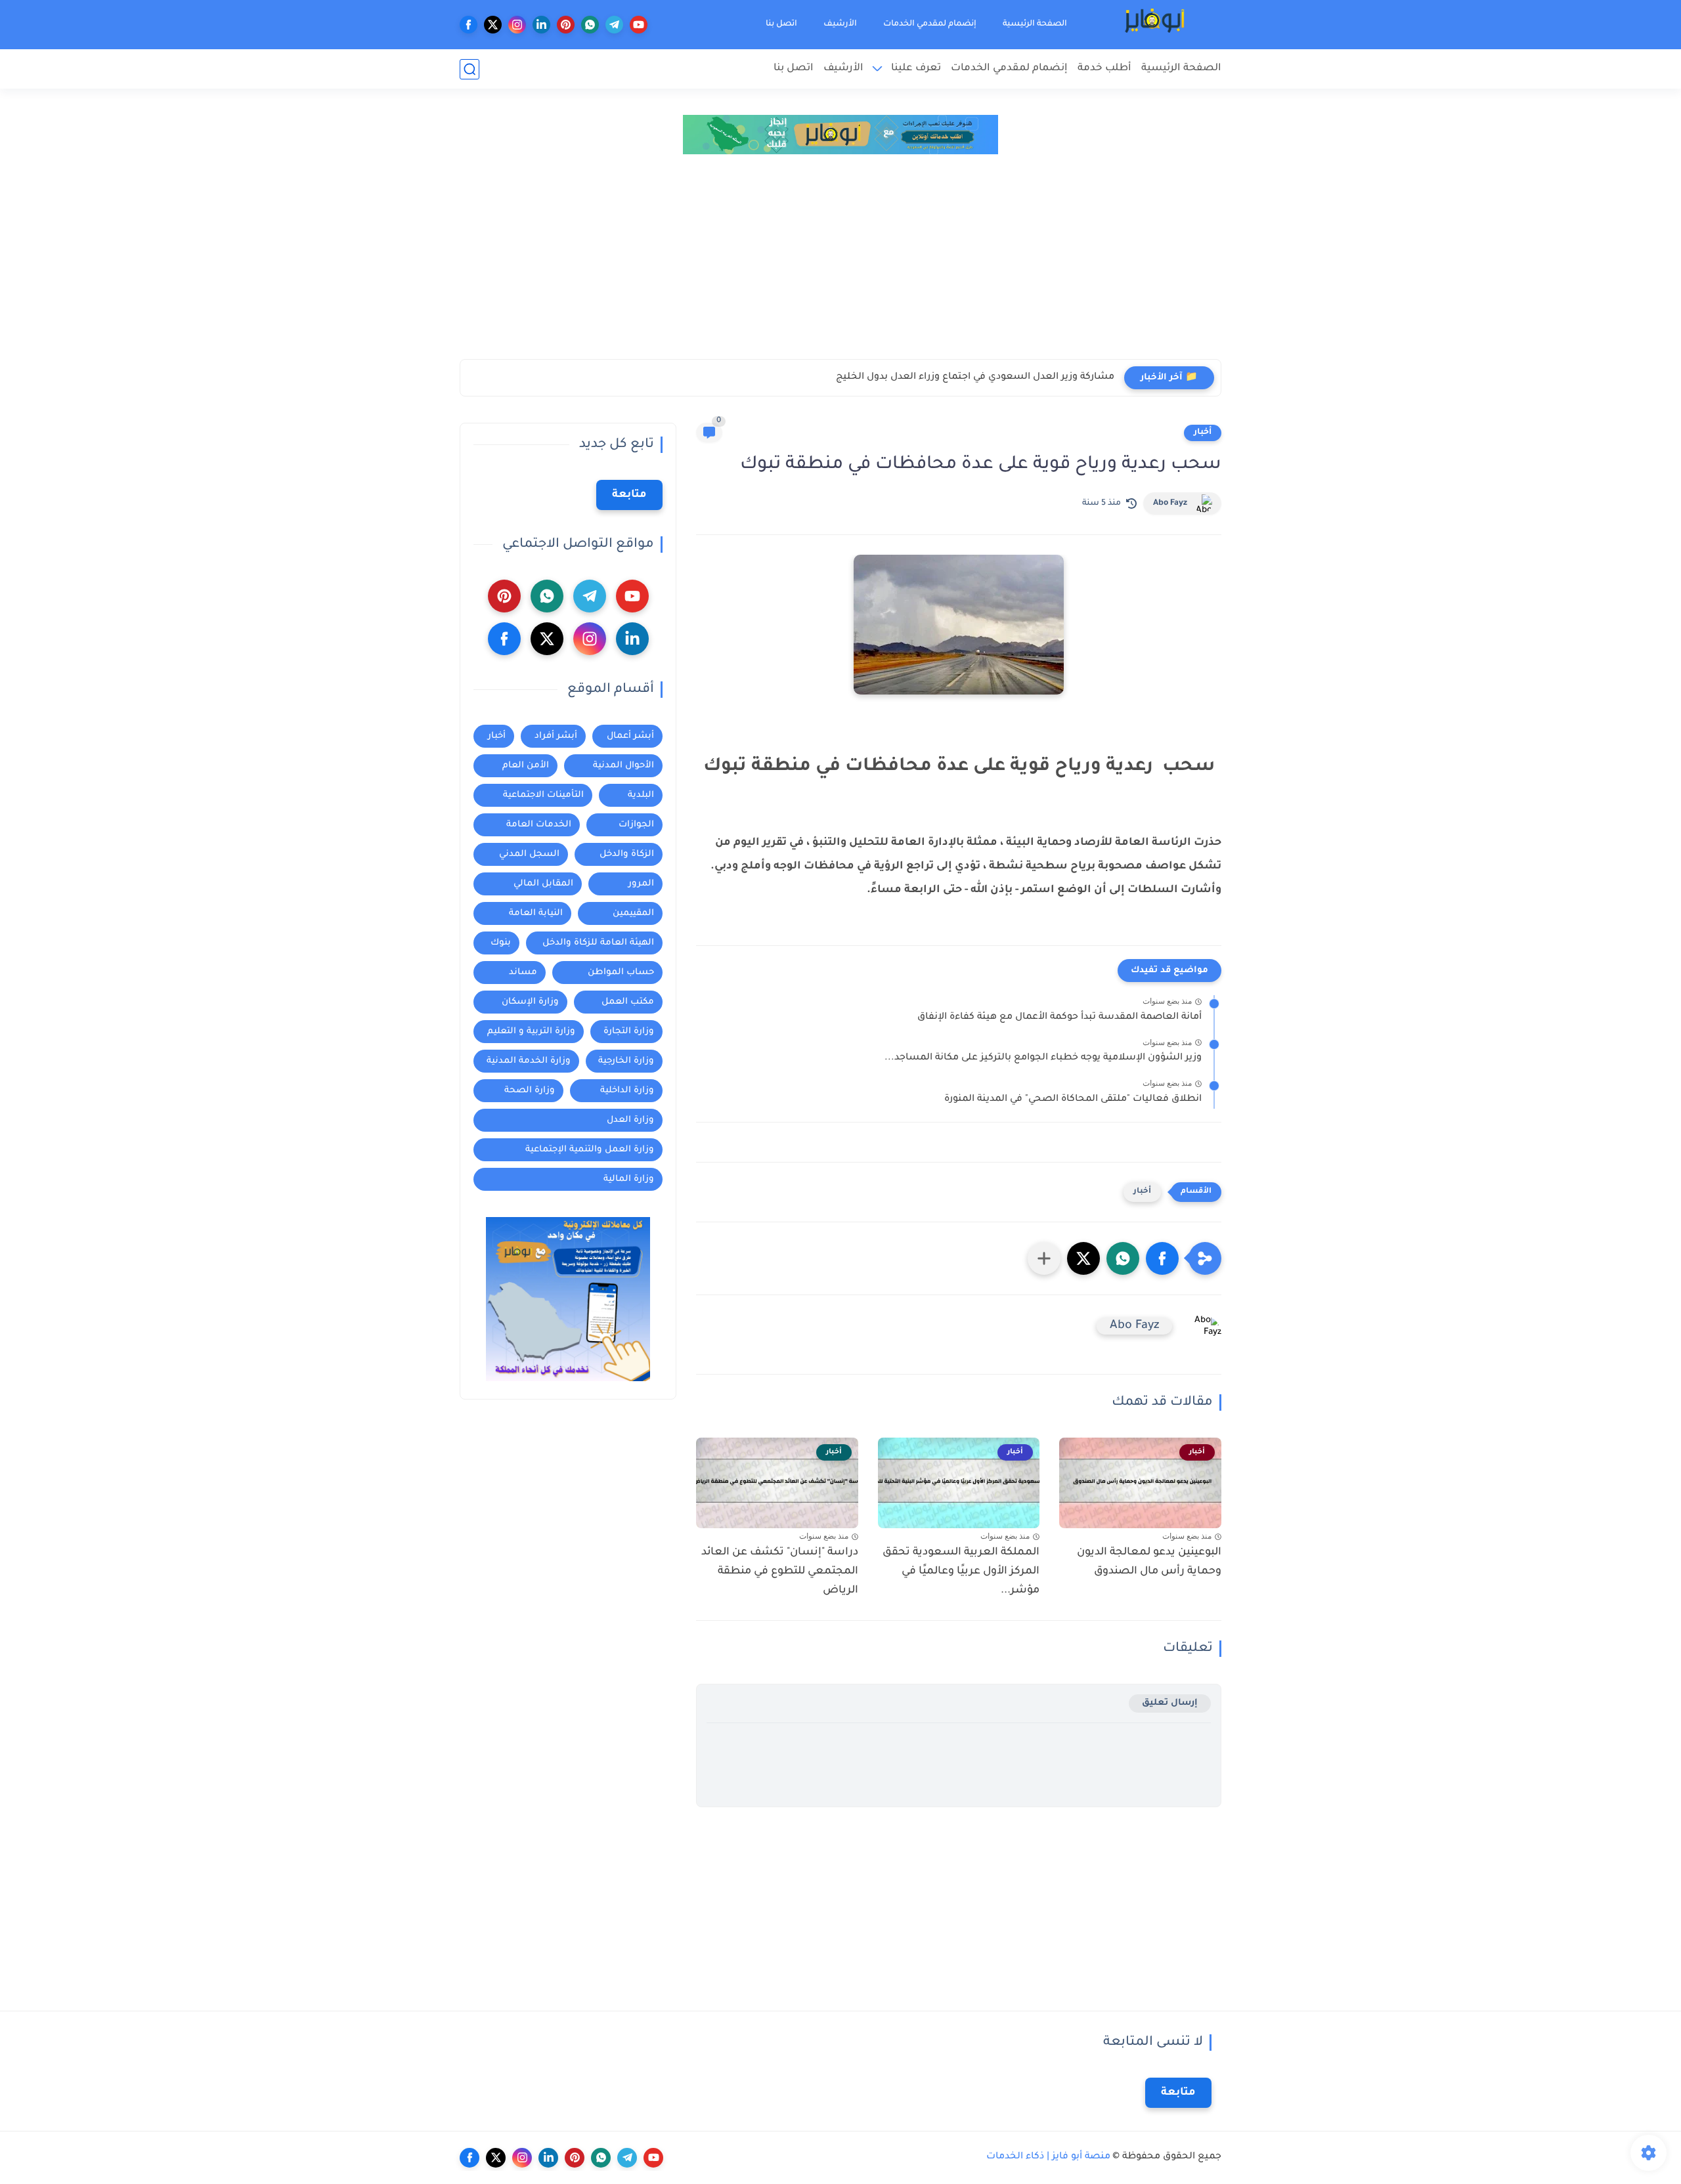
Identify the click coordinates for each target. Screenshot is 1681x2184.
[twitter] (493, 25)
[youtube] (639, 25)
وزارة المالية (629, 1179)
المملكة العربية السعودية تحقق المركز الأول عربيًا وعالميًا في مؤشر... (961, 1572)
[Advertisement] (840, 261)
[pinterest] (566, 25)
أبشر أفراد (556, 736)
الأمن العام (526, 766)
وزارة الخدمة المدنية (529, 1061)
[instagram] (517, 25)
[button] (1162, 1258)
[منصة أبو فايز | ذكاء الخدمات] (1156, 25)
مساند (523, 973)
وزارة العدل (630, 1120)
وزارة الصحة (530, 1091)
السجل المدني (529, 854)
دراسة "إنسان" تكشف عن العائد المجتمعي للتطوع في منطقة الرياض (780, 1572)
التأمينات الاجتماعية (543, 795)
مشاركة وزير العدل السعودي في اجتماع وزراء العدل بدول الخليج (975, 377)
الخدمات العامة (539, 825)
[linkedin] (541, 25)
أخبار (1203, 433)
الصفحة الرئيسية (1035, 24)
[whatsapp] (590, 25)
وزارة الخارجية (626, 1061)
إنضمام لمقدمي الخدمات (930, 24)
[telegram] (614, 25)
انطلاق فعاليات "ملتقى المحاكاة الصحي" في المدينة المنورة (1073, 1100)
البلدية (641, 795)
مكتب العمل (628, 1002)
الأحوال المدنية (623, 766)
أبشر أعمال (630, 736)
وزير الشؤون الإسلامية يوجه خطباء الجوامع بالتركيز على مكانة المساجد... (1043, 1058)
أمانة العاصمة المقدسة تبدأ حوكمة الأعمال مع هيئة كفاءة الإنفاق (1059, 1017)
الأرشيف (840, 24)
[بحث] (469, 69)
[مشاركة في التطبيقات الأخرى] (1044, 1258)
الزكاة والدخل (627, 854)
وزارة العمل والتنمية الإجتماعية (590, 1150)
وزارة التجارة (629, 1032)
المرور (641, 884)
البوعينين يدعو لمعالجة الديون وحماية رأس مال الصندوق (1149, 1562)
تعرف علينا (916, 69)
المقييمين (633, 913)
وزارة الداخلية (627, 1091)
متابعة (629, 495)
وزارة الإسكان (530, 1002)
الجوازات (636, 825)
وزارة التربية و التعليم (531, 1032)
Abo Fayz (1170, 503)
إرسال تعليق (1170, 1703)
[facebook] (469, 25)
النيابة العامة (536, 913)
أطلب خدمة (1104, 69)
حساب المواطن (621, 973)
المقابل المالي (543, 884)
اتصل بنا (781, 24)
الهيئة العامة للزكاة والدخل (598, 943)
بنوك (501, 943)
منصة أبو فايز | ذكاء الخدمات (1048, 2157)
